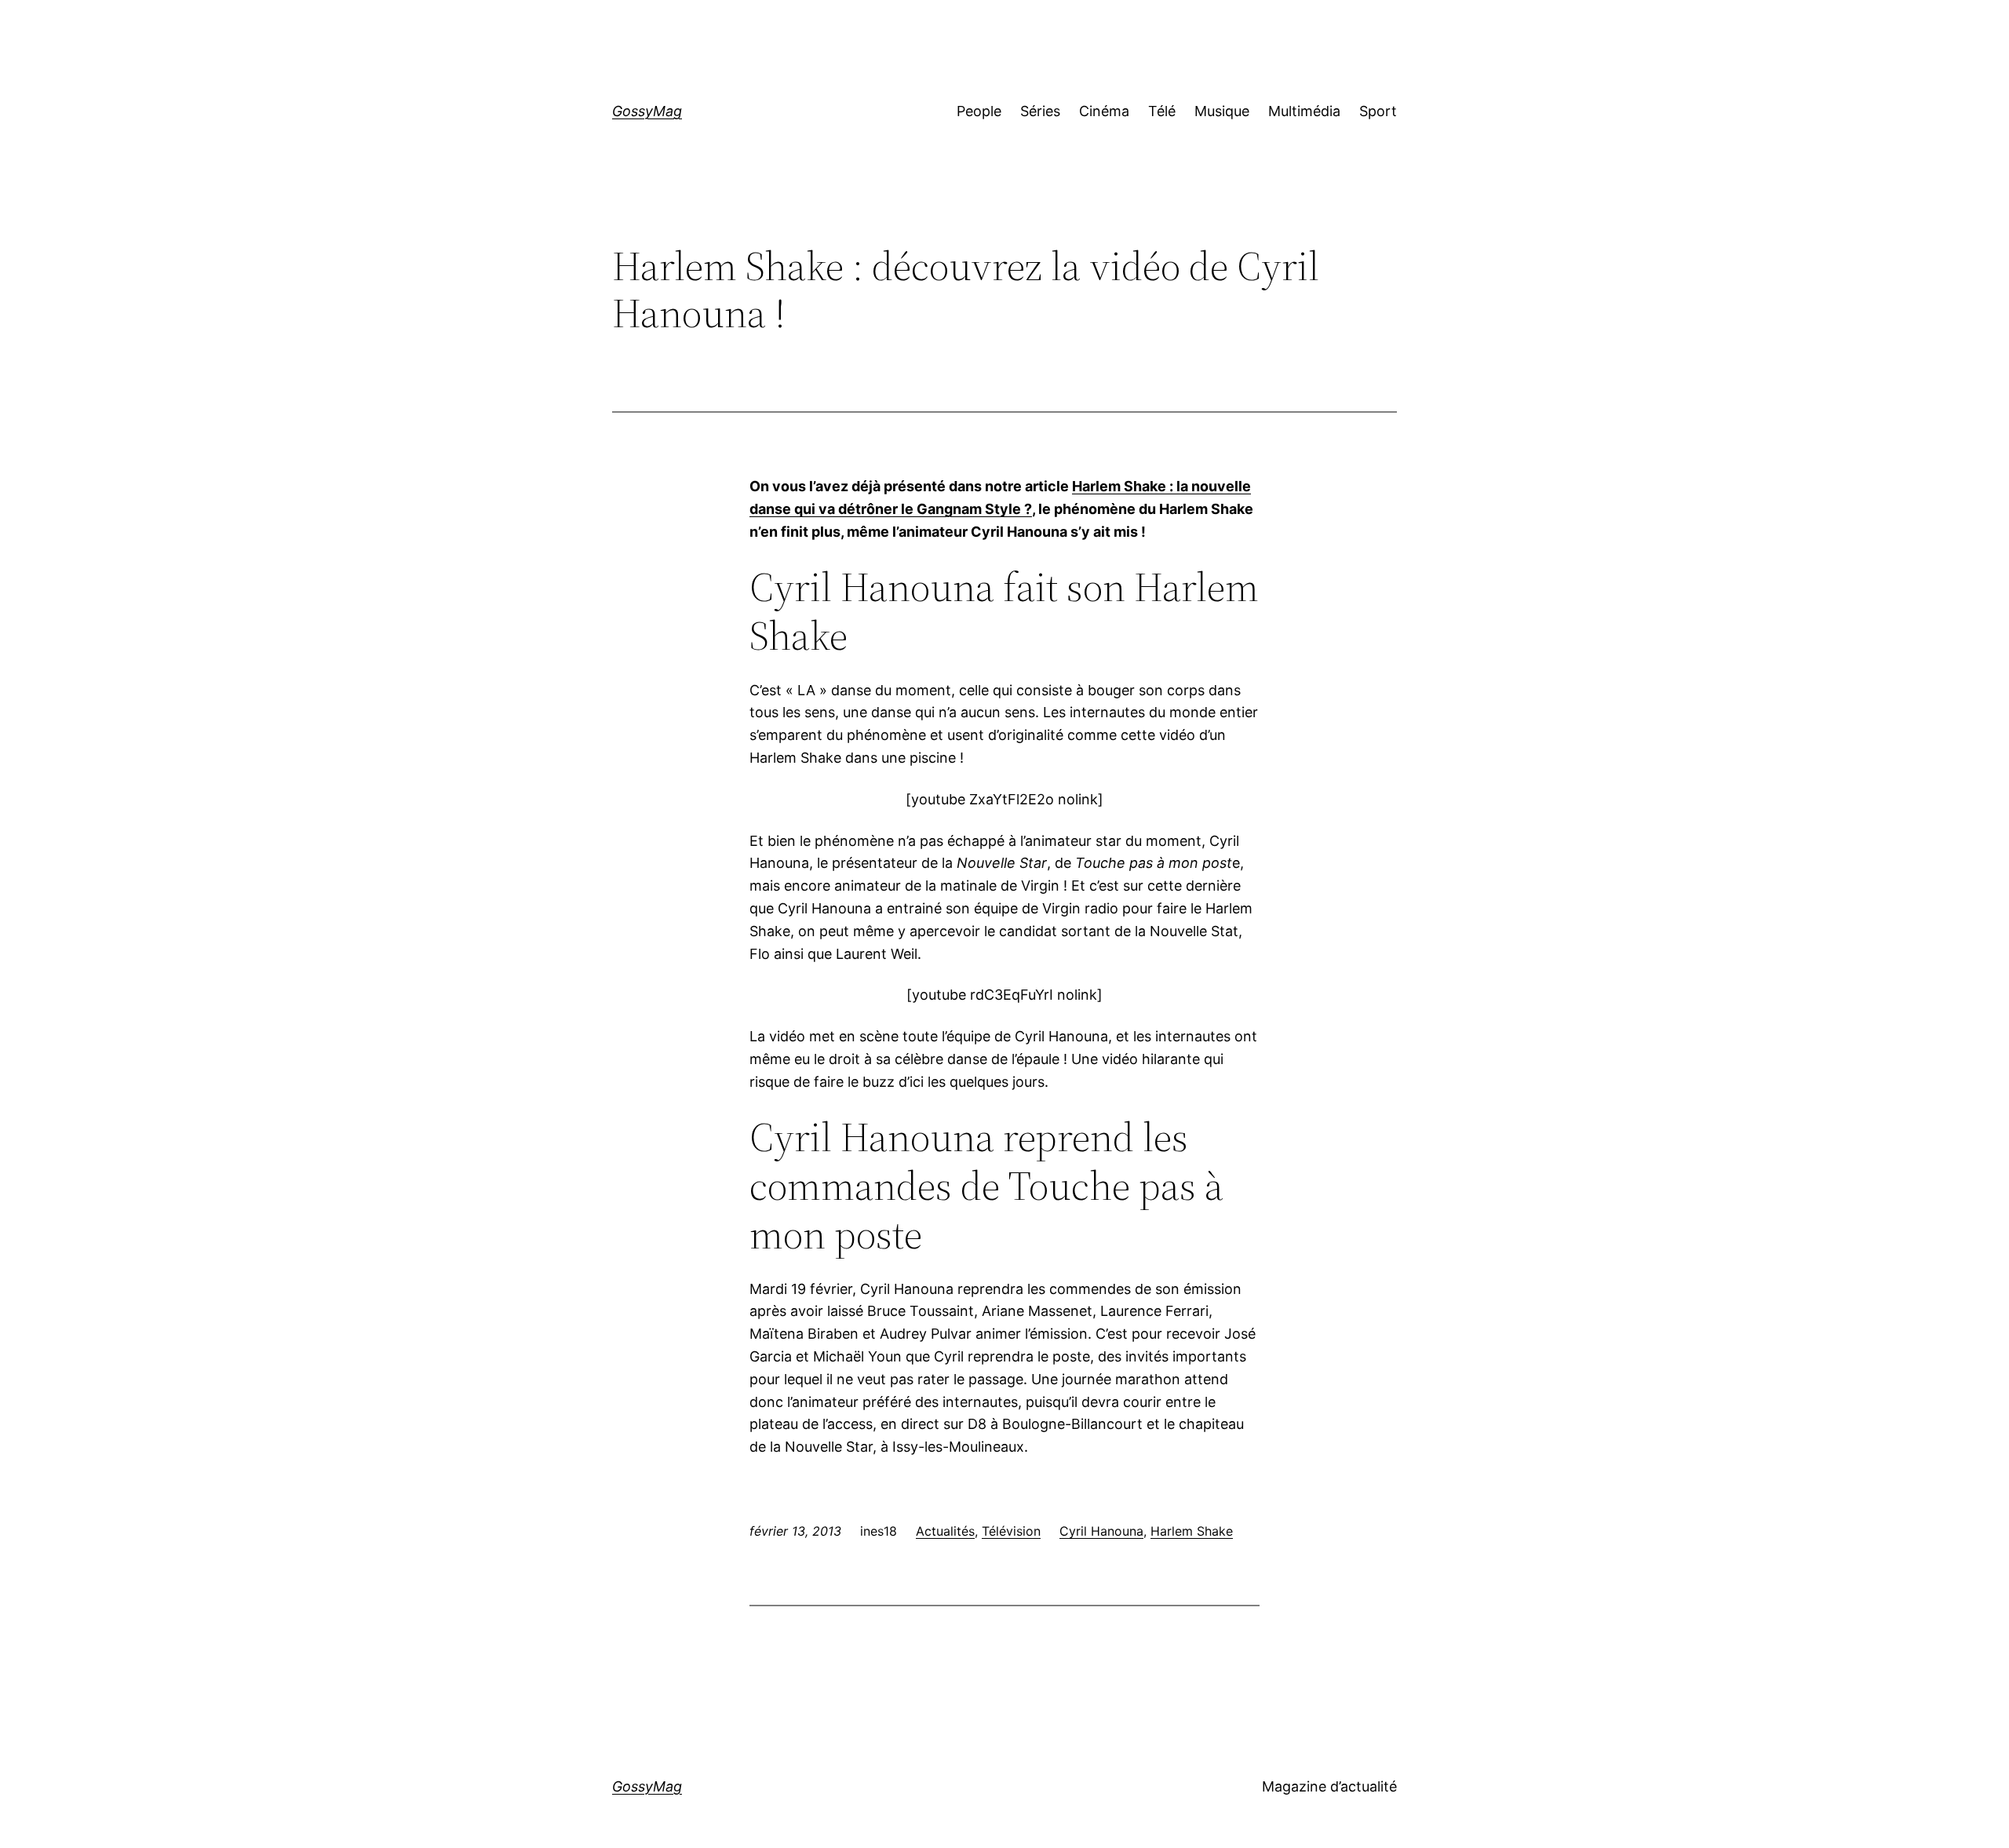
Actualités (945, 1531)
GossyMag (647, 111)
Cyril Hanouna (1101, 1531)
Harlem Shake (1192, 1531)
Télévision (1011, 1531)
